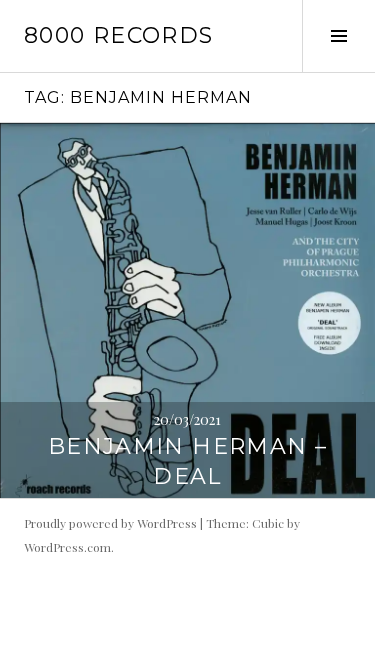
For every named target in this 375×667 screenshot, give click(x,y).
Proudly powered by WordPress (110, 523)
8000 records (119, 35)
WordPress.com (67, 547)
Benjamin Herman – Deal (187, 461)
